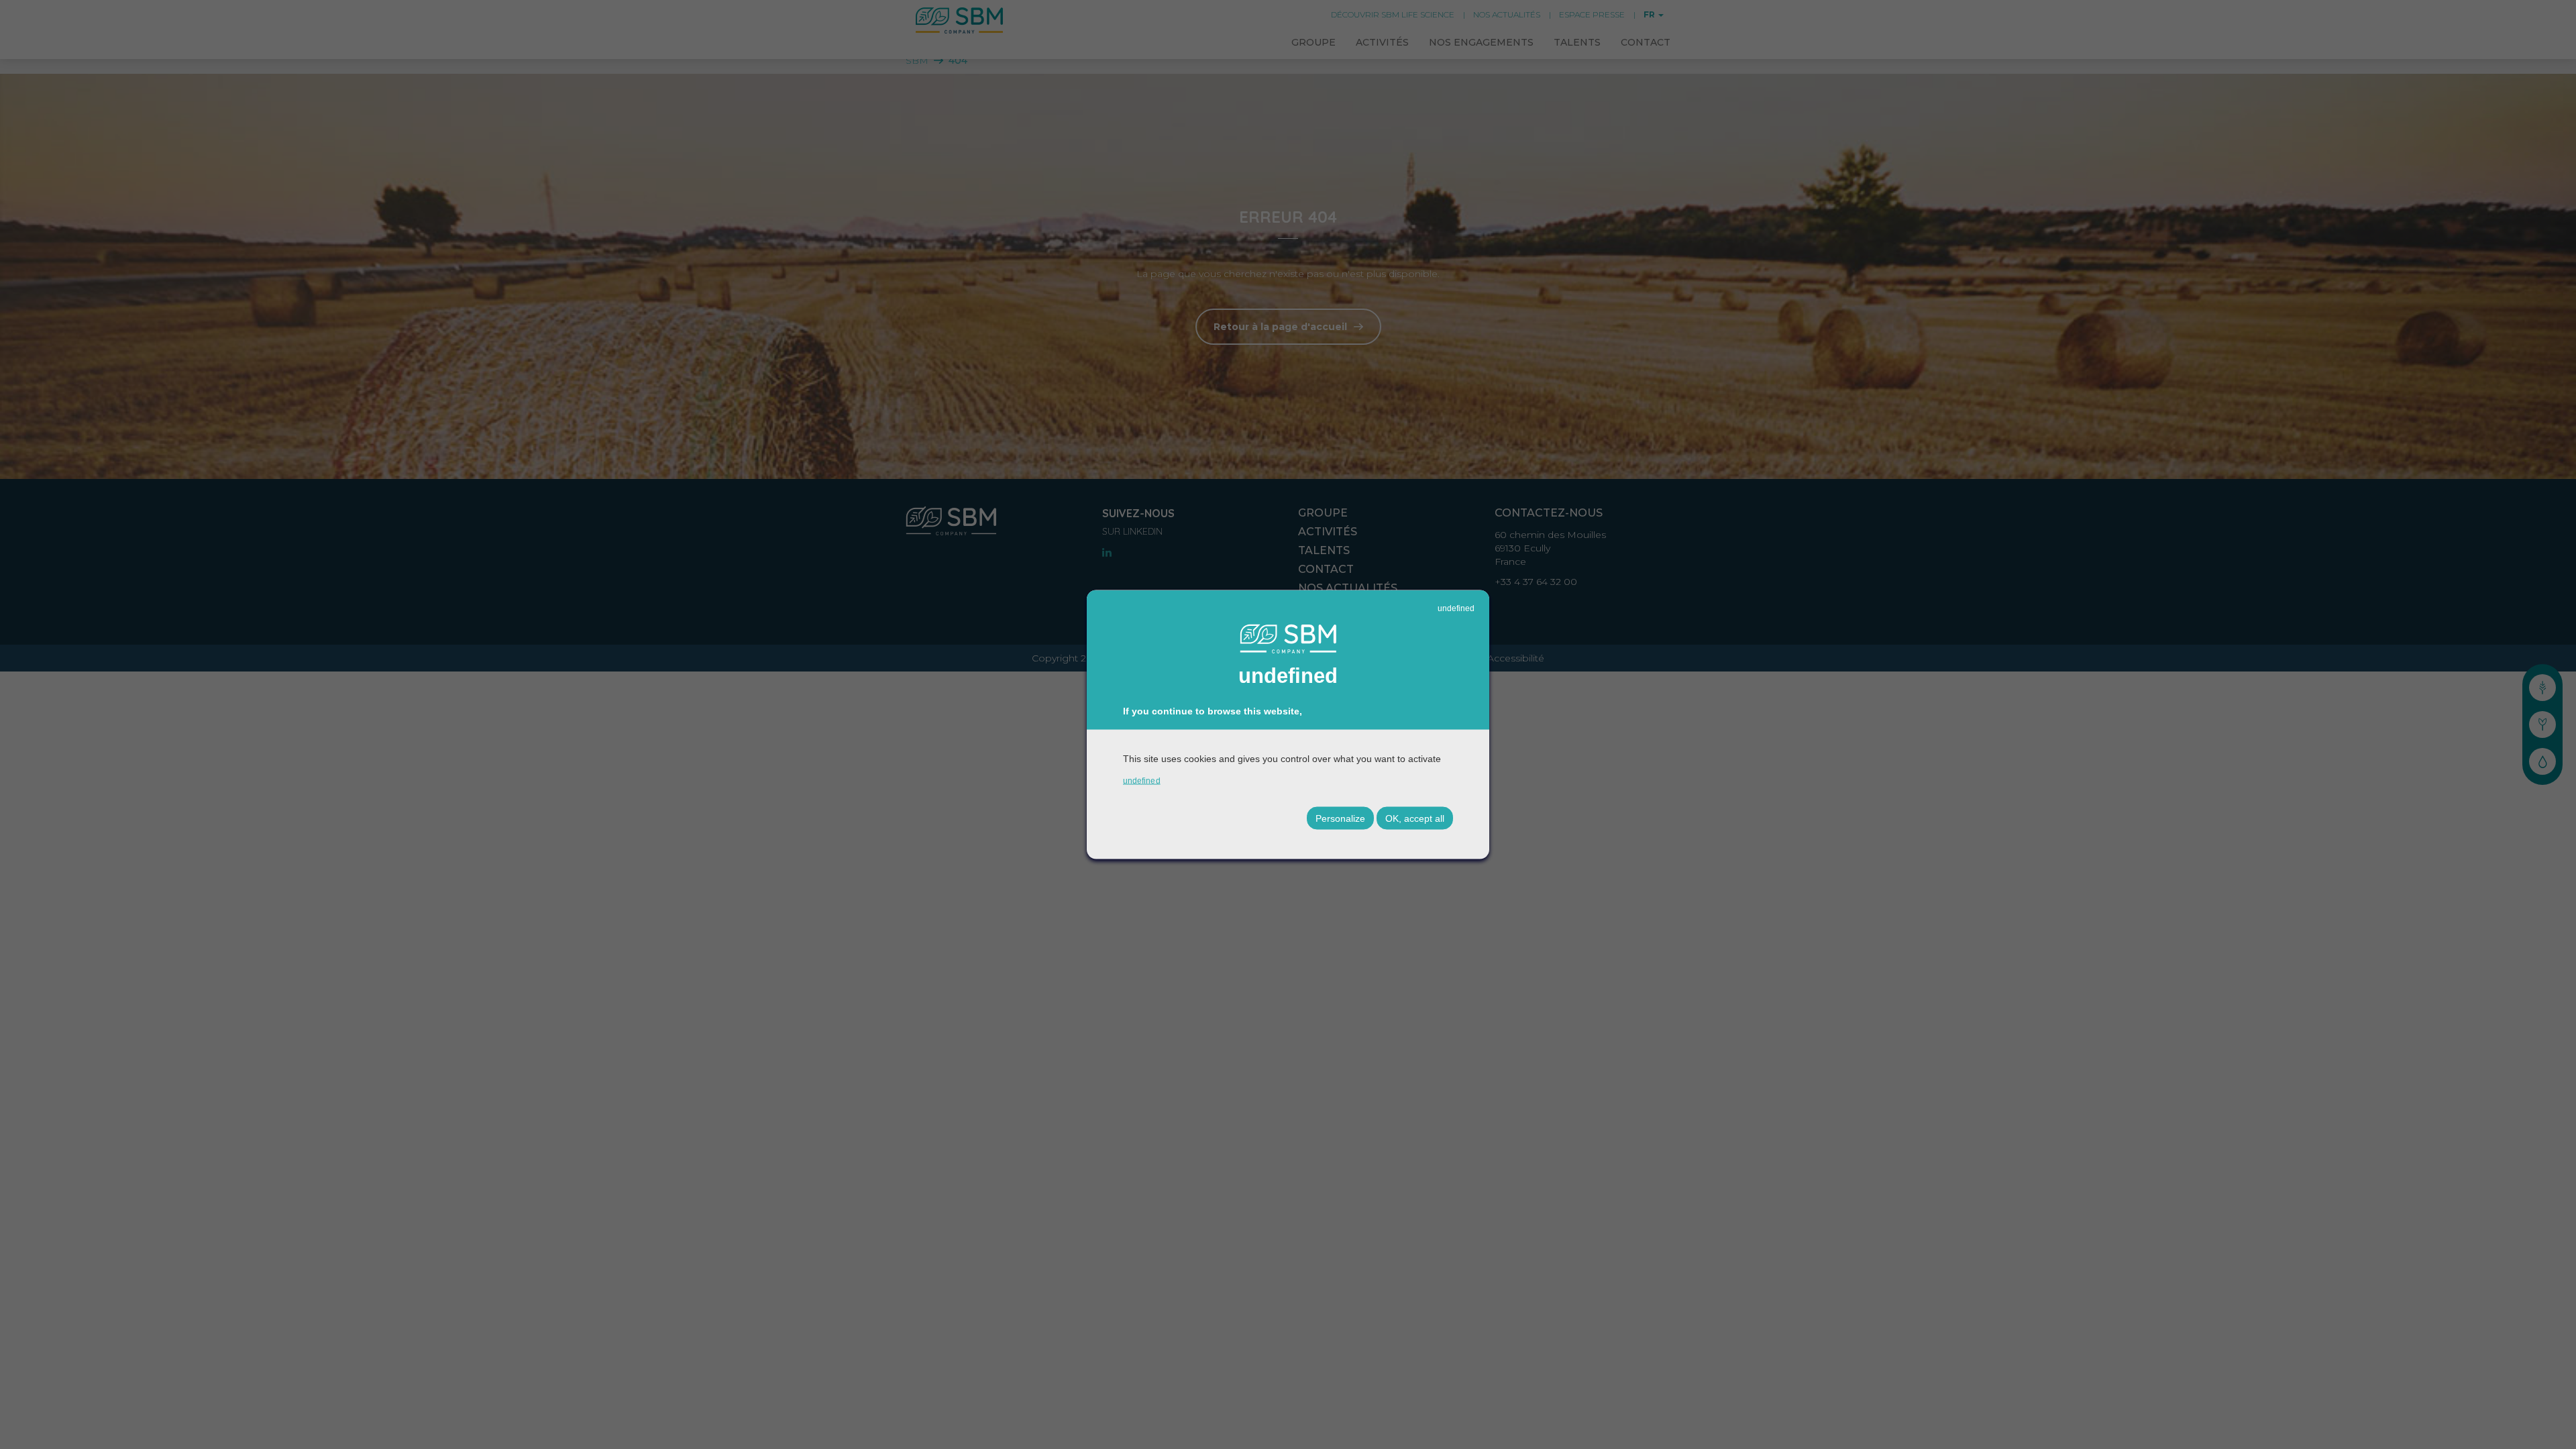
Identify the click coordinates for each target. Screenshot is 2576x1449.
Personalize (1340, 818)
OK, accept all (1415, 818)
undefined (1456, 608)
